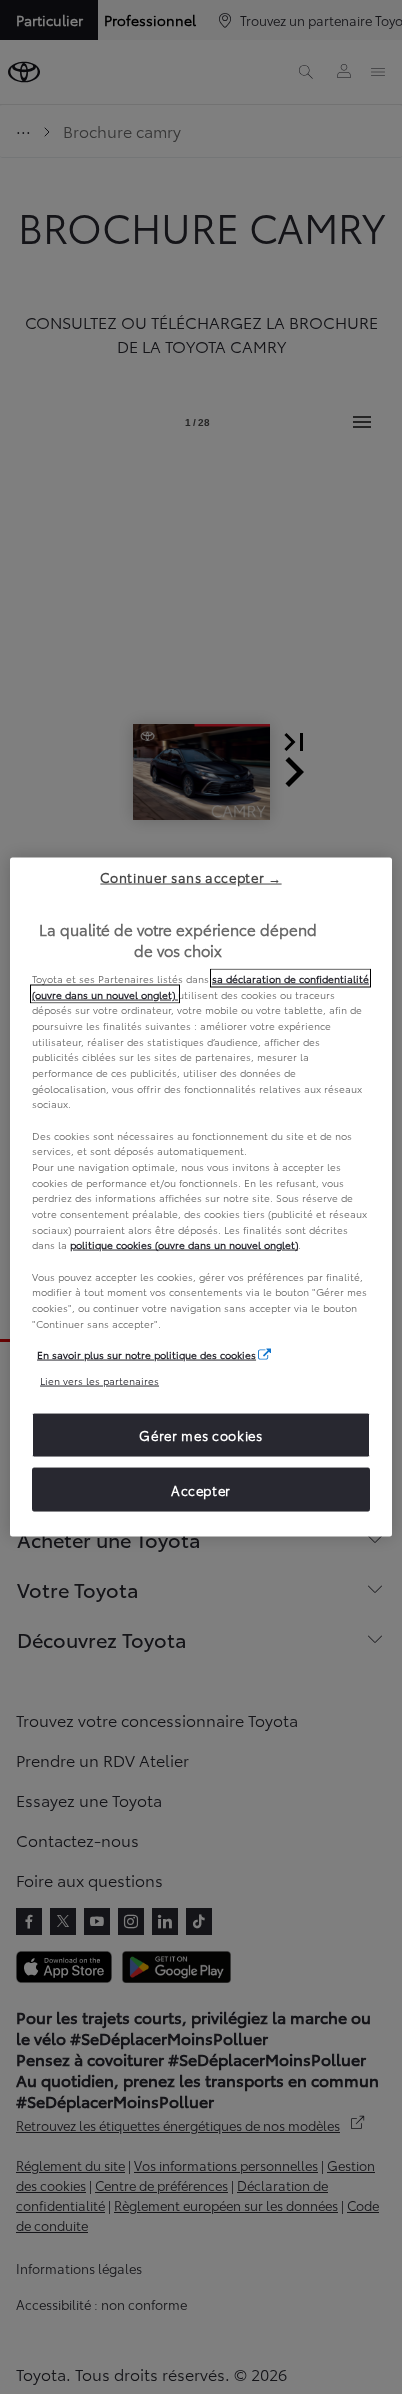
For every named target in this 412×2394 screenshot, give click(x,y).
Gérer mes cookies (200, 1435)
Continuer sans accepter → (190, 877)
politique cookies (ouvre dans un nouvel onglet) (184, 1244)
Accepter (201, 1489)
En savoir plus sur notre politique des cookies (146, 1354)
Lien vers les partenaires (99, 1379)
